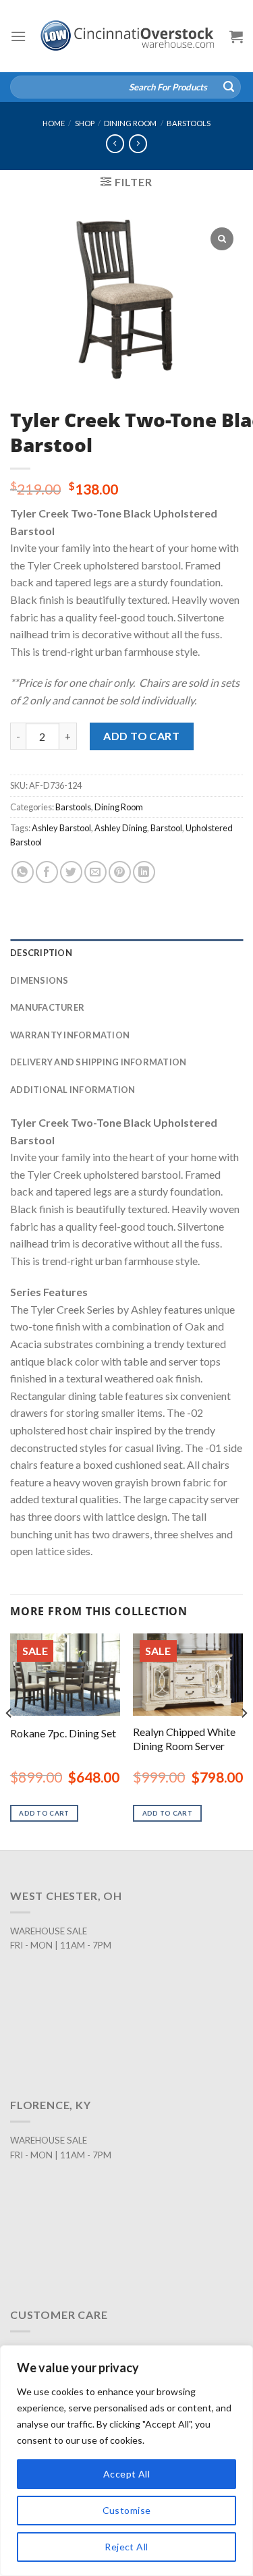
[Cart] (236, 36)
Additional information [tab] (73, 1090)
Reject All (126, 2547)
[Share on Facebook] (47, 872)
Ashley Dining (121, 828)
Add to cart (141, 736)
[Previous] (9, 1740)
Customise (127, 2510)
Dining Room (130, 123)
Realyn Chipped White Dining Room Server (184, 1739)
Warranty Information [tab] (70, 1035)
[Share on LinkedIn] (144, 872)
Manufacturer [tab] (47, 1007)
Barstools (189, 123)
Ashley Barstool (61, 828)
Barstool (166, 828)
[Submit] (229, 87)
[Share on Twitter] (71, 872)
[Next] (244, 1740)
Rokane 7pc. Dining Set (63, 1733)
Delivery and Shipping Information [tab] (98, 1062)
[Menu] (18, 36)
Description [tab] (41, 953)
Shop (85, 123)
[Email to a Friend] (95, 872)
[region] (126, 2461)
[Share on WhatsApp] (23, 872)
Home (54, 123)
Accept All (126, 2474)
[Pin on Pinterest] (120, 872)
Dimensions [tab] (39, 980)
